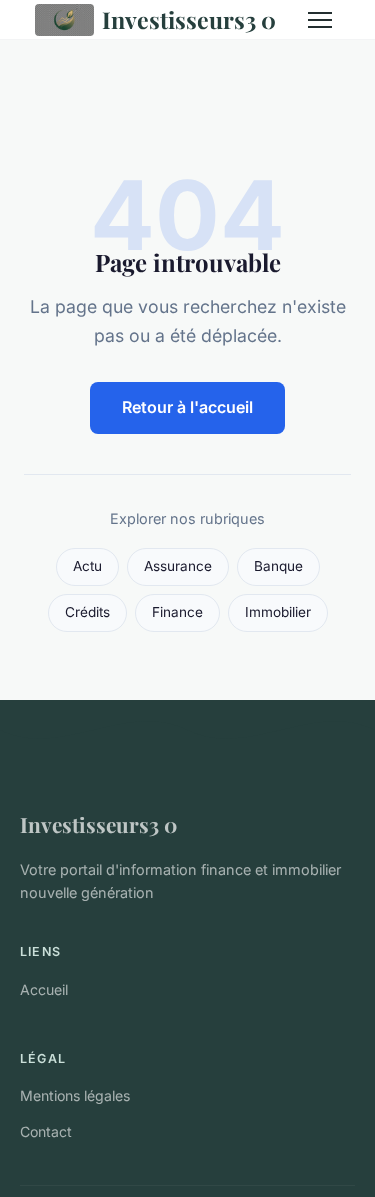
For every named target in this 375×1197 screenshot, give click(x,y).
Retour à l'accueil (187, 407)
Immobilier (278, 612)
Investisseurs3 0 (189, 19)
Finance (177, 612)
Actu (87, 566)
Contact (46, 1131)
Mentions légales (75, 1095)
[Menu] (320, 20)
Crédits (87, 612)
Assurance (178, 566)
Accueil (44, 989)
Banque (278, 566)
